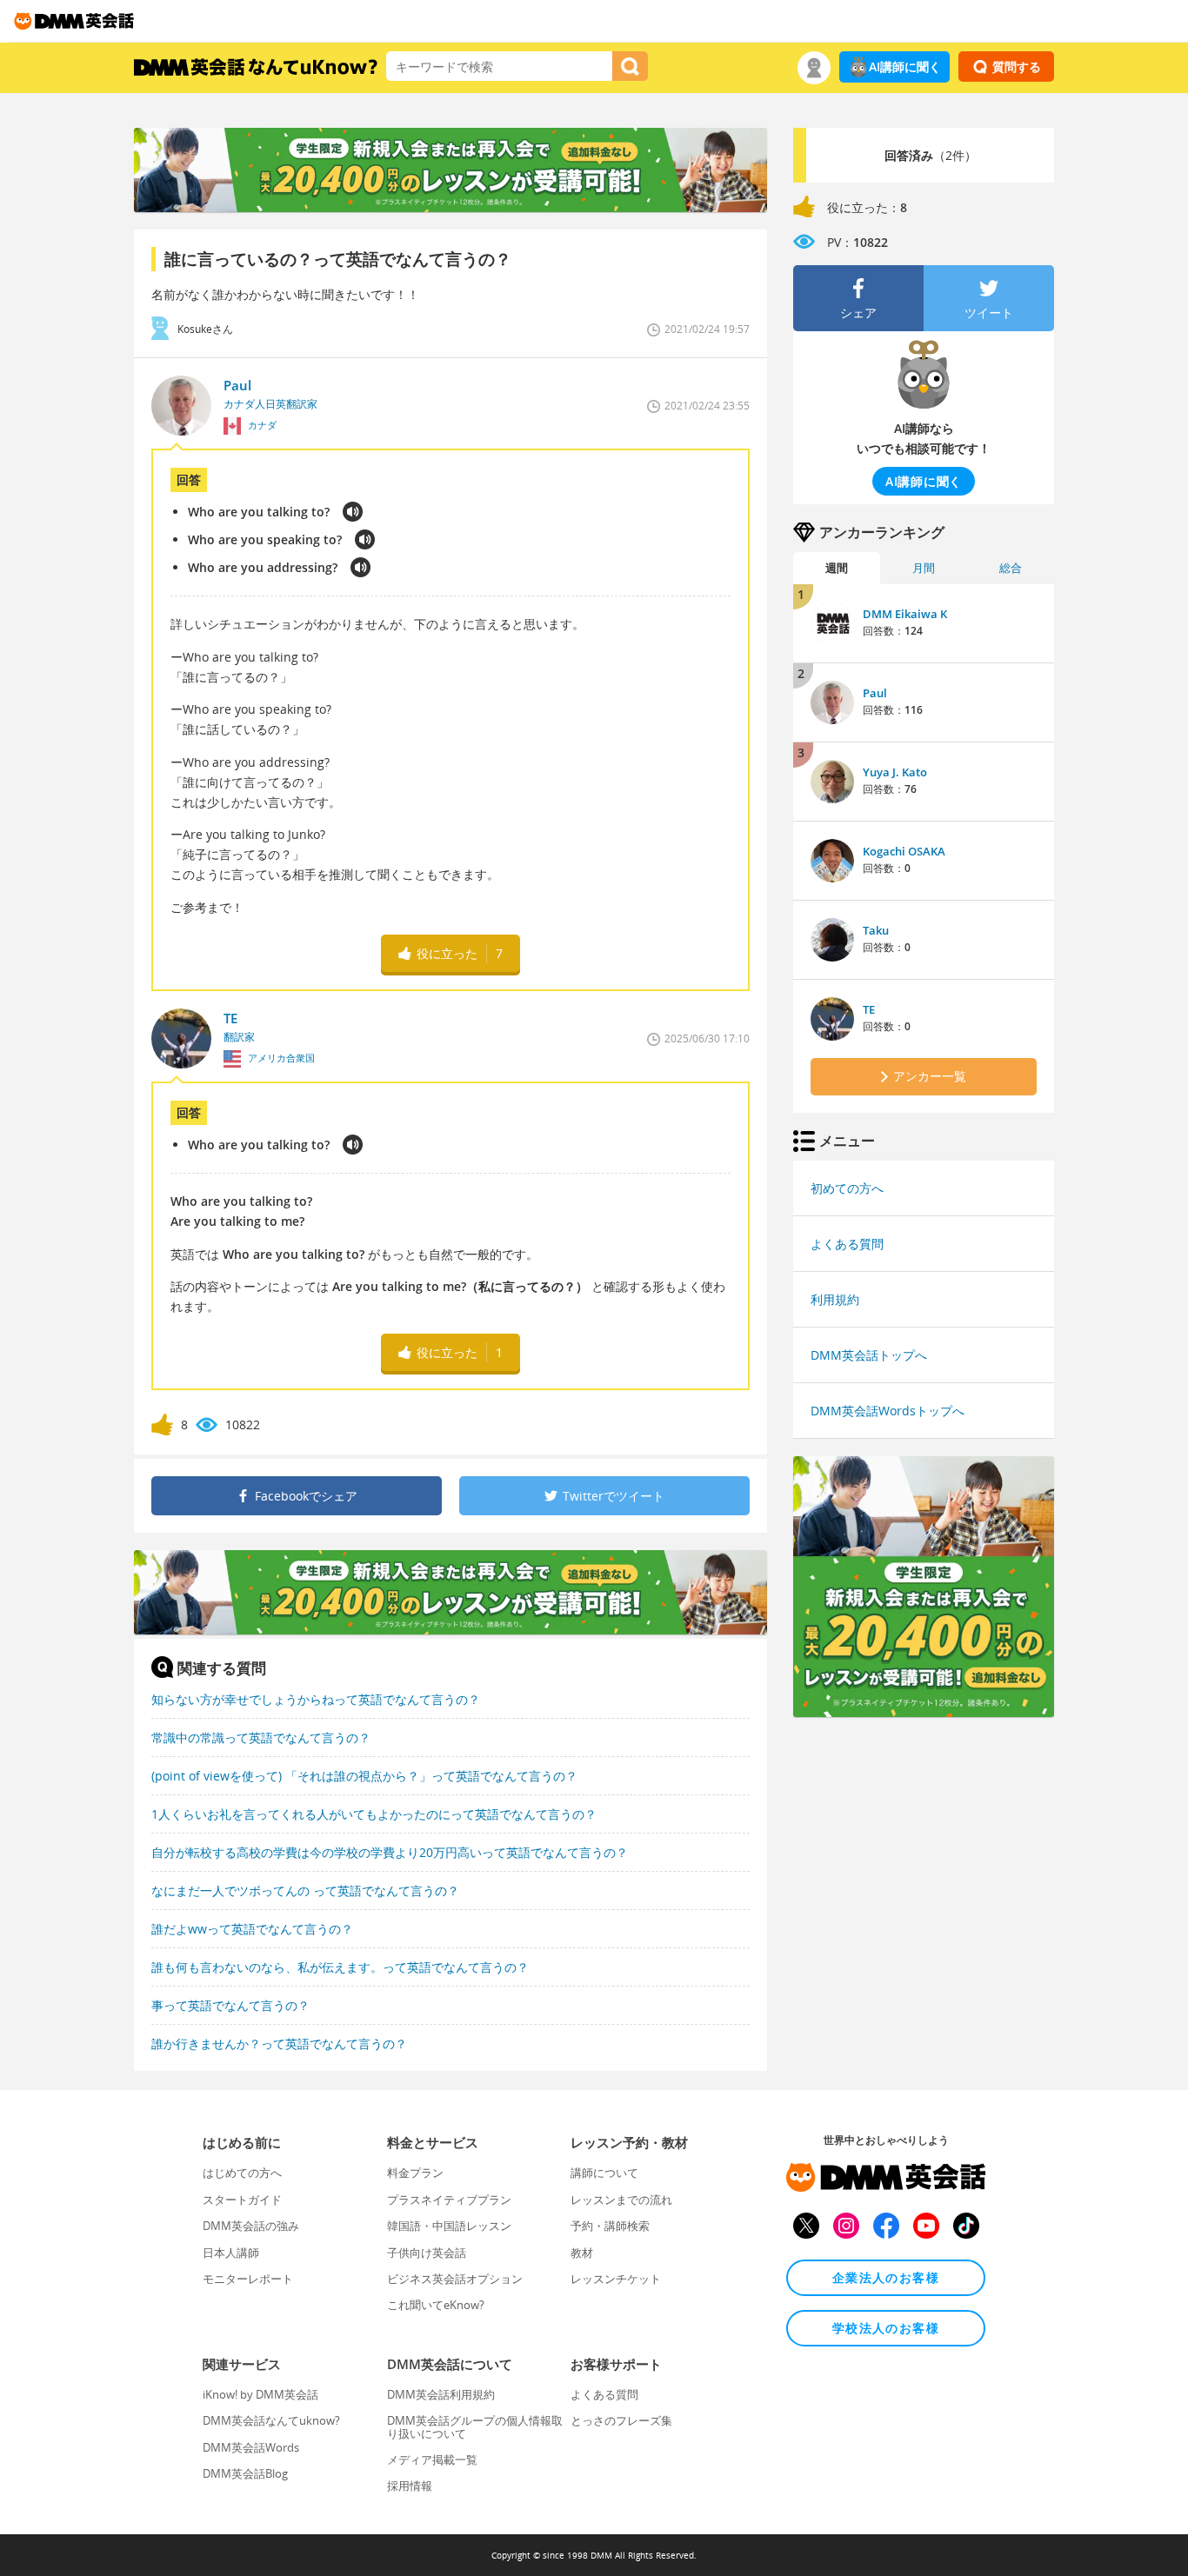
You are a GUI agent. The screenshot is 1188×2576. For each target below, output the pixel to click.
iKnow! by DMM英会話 (260, 2394)
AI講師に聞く (905, 67)
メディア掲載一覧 (432, 2460)
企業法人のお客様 (886, 2277)
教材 (582, 2253)
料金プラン (415, 2173)
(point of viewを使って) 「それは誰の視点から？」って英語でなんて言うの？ (364, 1776)
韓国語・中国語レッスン (449, 2226)
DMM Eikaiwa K (905, 614)
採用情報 (410, 2486)
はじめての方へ (242, 2173)
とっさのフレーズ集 (621, 2420)
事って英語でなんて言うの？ (230, 2005)
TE (869, 1009)
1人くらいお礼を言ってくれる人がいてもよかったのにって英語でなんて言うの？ (374, 1814)
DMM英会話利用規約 (441, 2394)
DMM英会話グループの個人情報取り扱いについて (475, 2426)
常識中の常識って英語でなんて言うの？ (261, 1737)
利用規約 (835, 1299)
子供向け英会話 (427, 2253)
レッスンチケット (616, 2279)
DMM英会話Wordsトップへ (888, 1411)
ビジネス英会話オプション (455, 2279)
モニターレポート (248, 2279)
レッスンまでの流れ (621, 2200)
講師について (604, 2173)
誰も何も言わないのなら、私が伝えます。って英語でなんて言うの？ (340, 1967)
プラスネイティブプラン (449, 2200)
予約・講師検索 (610, 2226)
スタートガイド (242, 2200)
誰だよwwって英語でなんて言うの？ (252, 1929)
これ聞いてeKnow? (436, 2305)
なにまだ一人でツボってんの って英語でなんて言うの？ (305, 1890)
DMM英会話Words (251, 2447)
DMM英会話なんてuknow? (271, 2420)
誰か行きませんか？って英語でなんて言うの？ (279, 2043)
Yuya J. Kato (895, 772)
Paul (875, 693)
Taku (876, 930)
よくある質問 (847, 1244)
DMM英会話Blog (245, 2473)
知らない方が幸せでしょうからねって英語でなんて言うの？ (316, 1699)
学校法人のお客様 (886, 2328)
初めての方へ (847, 1188)
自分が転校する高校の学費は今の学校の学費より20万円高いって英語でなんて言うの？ (390, 1852)
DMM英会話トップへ (869, 1355)
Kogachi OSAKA (904, 851)
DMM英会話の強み (251, 2226)
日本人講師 (231, 2253)
